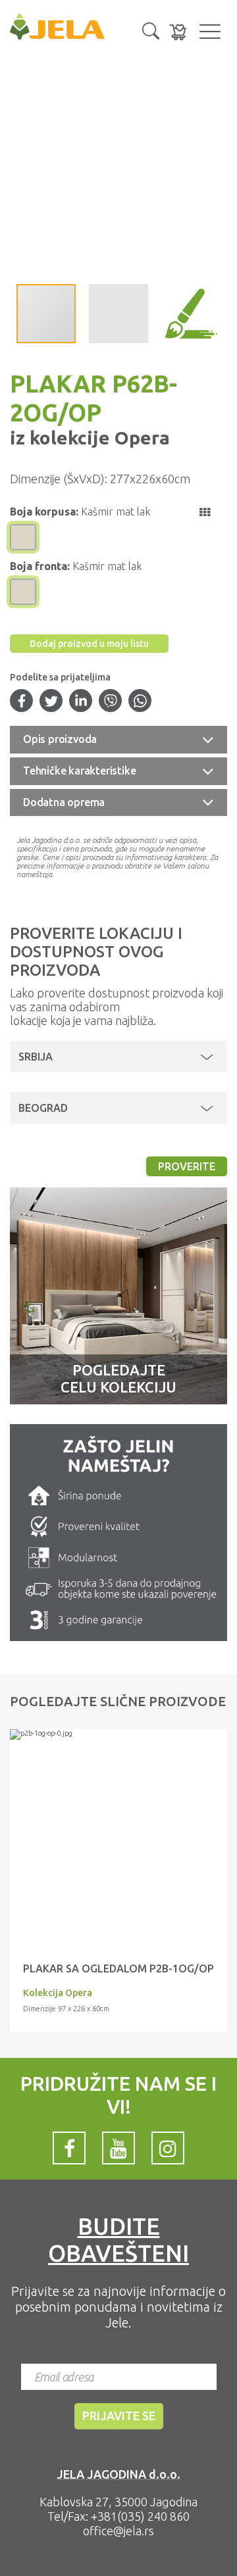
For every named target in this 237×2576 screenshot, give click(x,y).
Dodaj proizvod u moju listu (89, 644)
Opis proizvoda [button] (60, 739)
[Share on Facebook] (22, 702)
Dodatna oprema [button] (64, 802)
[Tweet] (51, 702)
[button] (151, 30)
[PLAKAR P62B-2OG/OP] (118, 1734)
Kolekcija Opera (58, 1993)
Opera (140, 438)
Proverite (187, 1166)
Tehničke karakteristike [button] (79, 771)
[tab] (118, 740)
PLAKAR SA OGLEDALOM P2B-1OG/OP (118, 1968)
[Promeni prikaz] (205, 512)
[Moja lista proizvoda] (178, 32)
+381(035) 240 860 (140, 2516)
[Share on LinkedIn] (81, 702)
